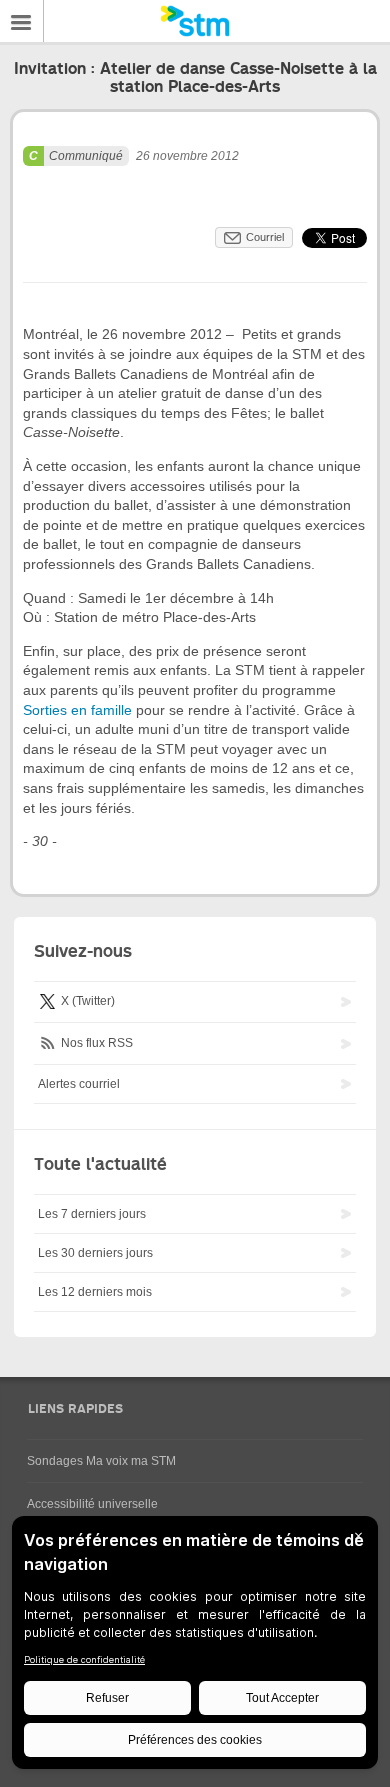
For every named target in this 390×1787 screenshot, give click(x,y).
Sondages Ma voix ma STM (101, 1461)
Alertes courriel (79, 1084)
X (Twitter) (86, 1001)
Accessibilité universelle (92, 1504)
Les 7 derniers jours (92, 1214)
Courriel (265, 237)
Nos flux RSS (95, 1043)
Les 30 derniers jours (95, 1253)
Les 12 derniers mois (95, 1292)
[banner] (195, 21)
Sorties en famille (79, 710)
